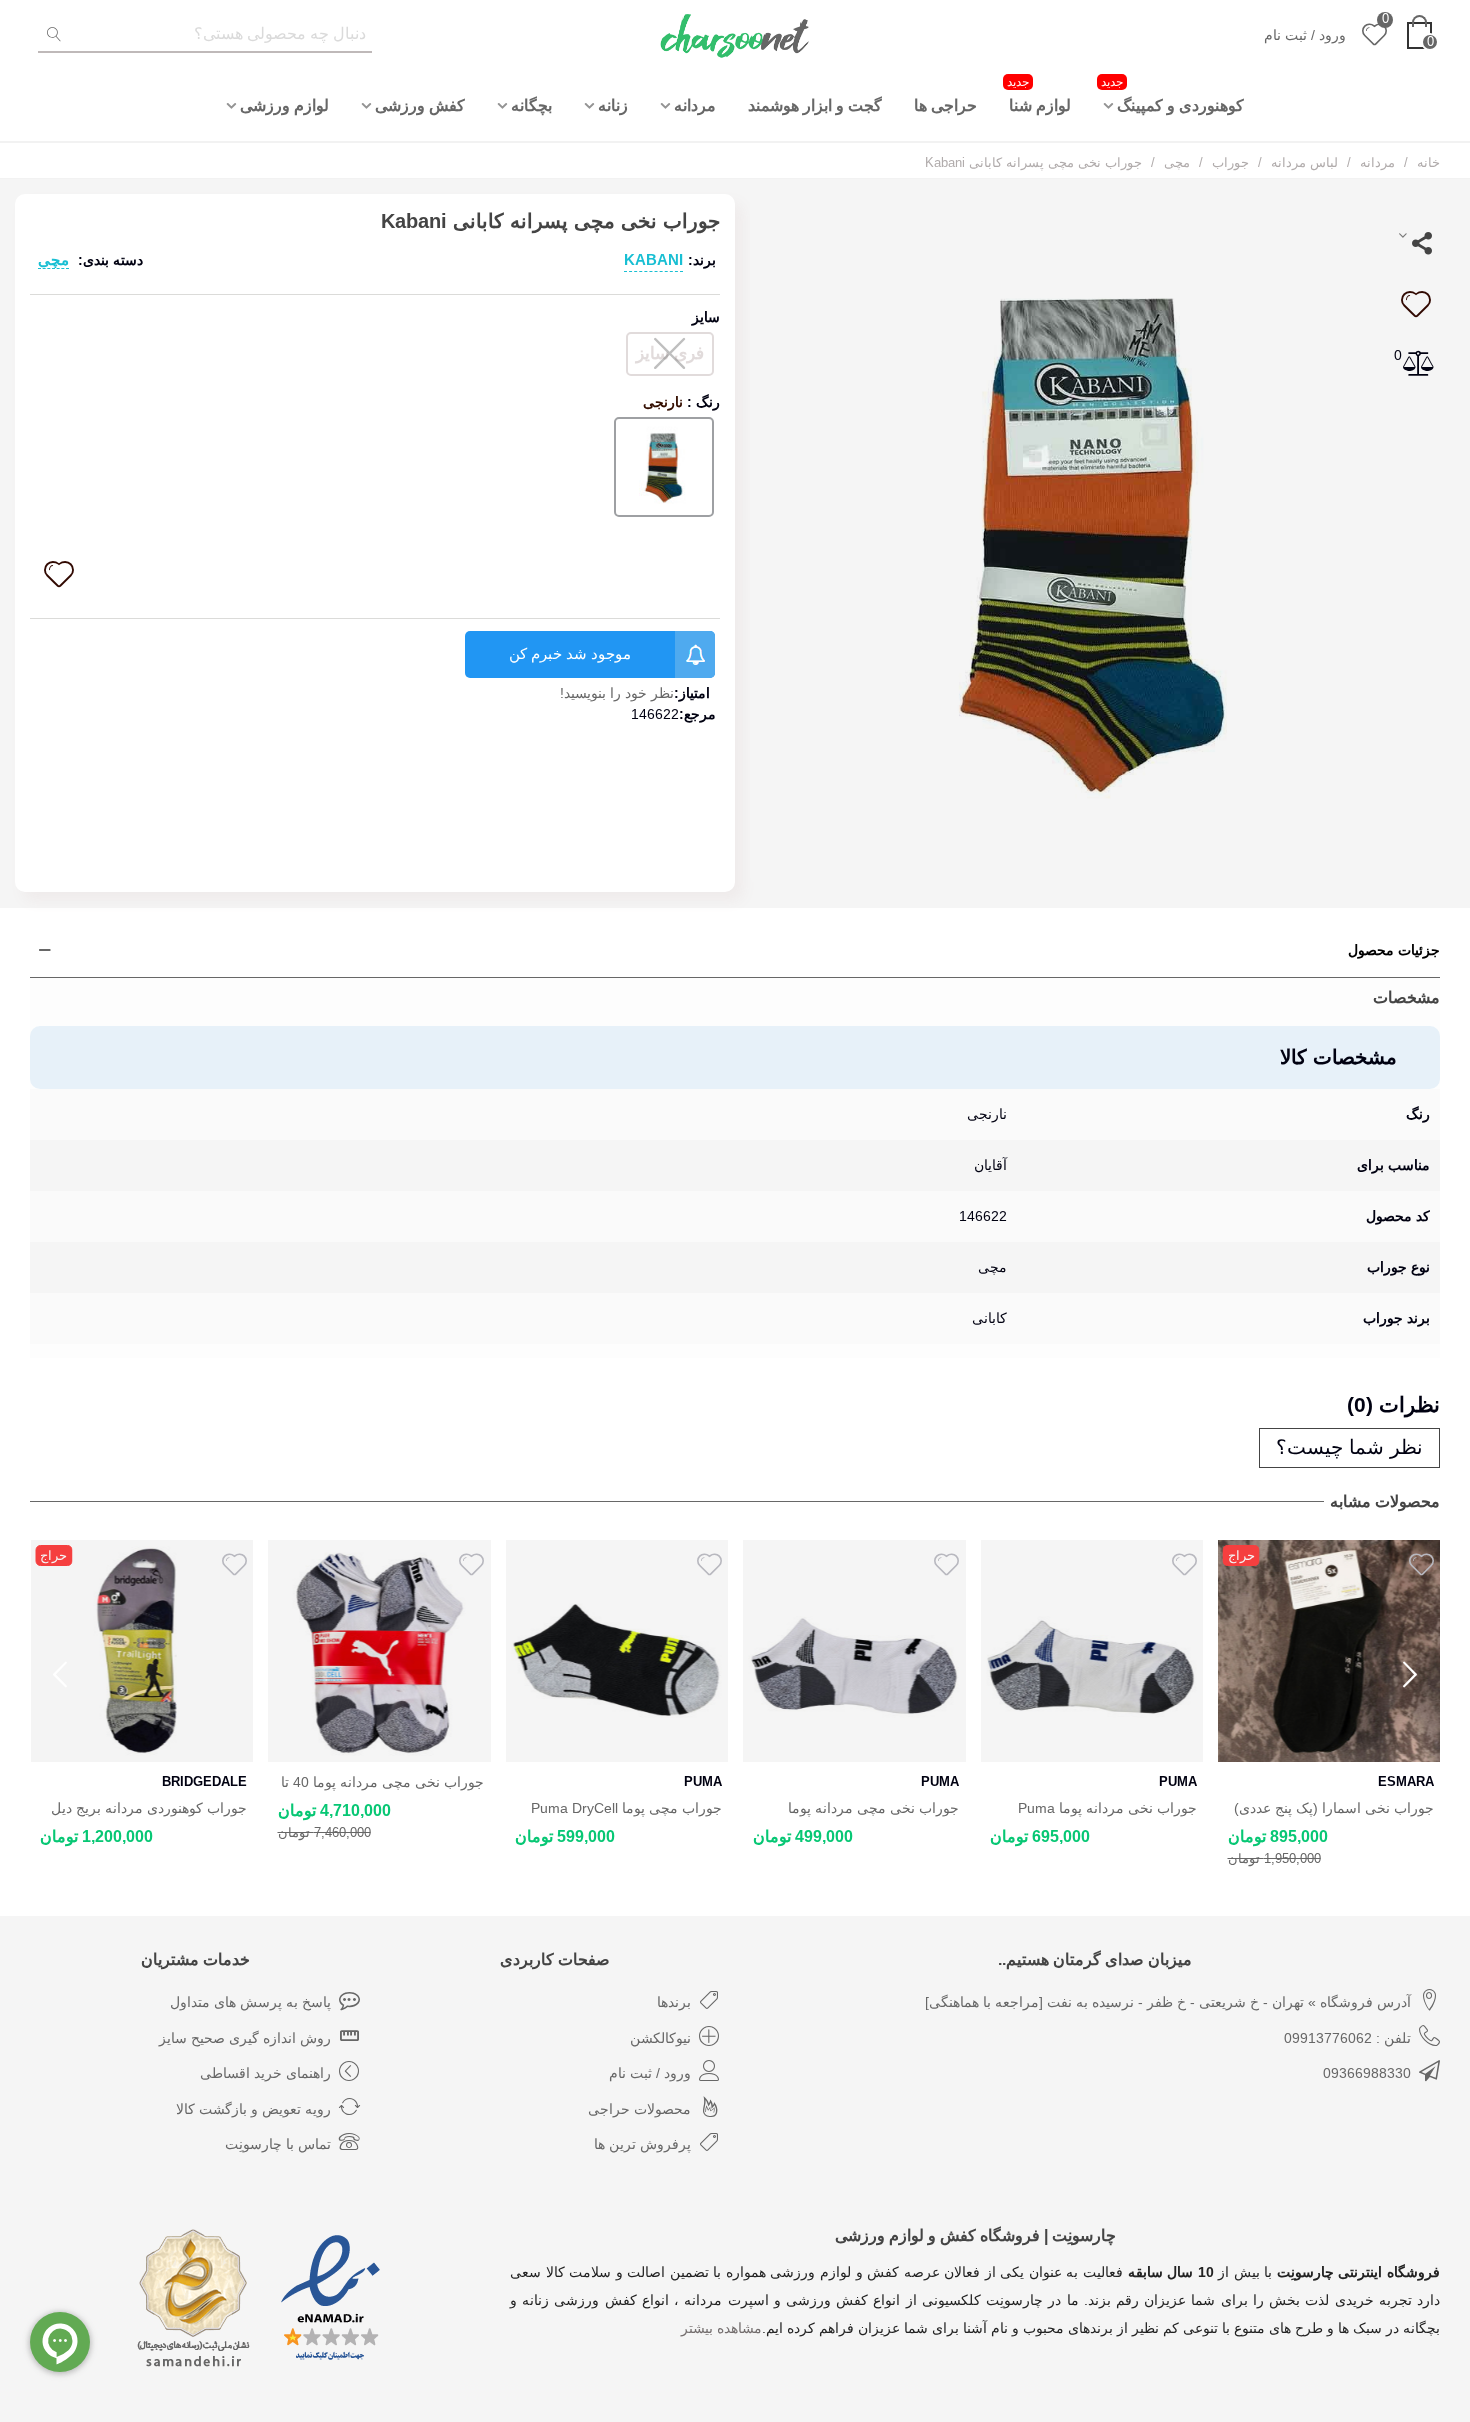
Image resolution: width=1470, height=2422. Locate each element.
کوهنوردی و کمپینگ (1172, 94)
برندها (674, 2002)
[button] (1410, 1675)
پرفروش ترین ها (642, 2144)
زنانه (613, 105)
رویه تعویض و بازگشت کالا (253, 2109)
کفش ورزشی (420, 105)
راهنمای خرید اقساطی (265, 2073)
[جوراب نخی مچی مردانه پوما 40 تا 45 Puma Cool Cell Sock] (379, 1651)
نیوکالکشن (660, 2038)
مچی (53, 259)
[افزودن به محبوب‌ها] (1415, 304)
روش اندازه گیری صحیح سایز (245, 2038)
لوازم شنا (1039, 94)
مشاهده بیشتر (721, 2328)
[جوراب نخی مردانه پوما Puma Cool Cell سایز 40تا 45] (1091, 1651)
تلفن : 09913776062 (1347, 2038)
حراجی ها (945, 105)
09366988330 (1367, 2073)
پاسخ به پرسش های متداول (250, 2002)
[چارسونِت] (735, 35)
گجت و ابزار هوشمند (815, 105)
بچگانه (531, 105)
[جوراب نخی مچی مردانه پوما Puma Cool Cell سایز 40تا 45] (854, 1651)
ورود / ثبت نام (650, 2073)
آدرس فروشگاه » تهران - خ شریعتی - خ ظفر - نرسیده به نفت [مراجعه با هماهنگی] (1168, 2002)
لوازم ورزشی (284, 105)
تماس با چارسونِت (278, 2144)
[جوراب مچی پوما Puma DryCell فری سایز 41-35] (616, 1651)
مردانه (695, 105)
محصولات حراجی (639, 2109)
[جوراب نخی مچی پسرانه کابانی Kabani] (1095, 537)
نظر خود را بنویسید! (617, 693)
